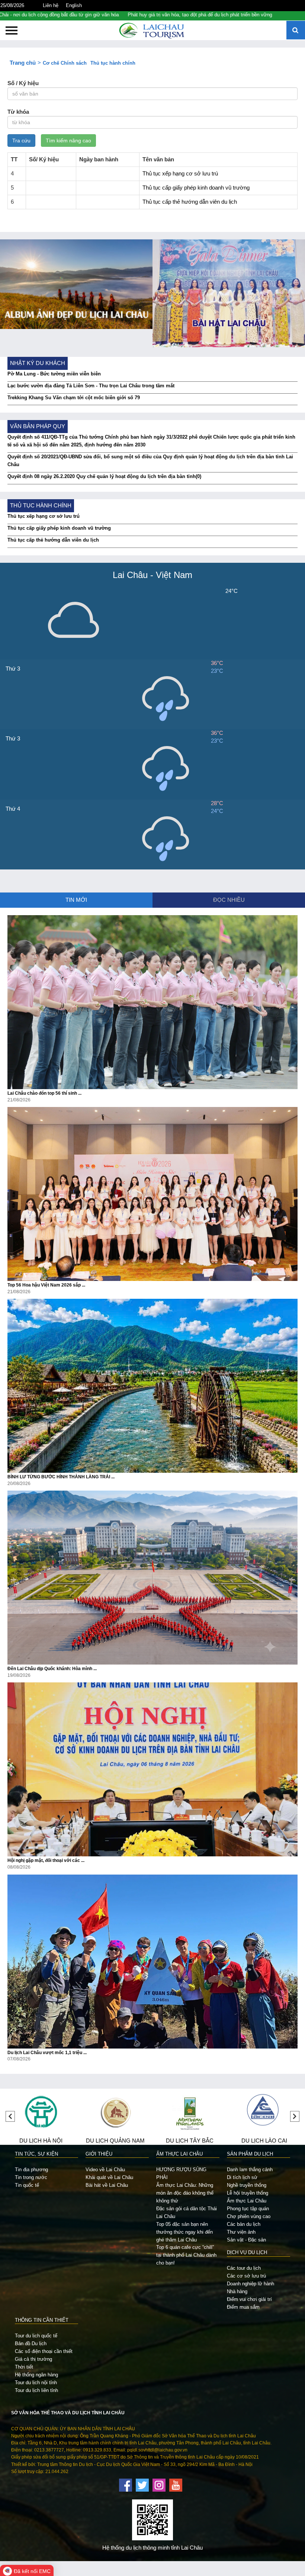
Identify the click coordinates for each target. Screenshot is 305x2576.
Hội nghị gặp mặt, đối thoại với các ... (46, 1860)
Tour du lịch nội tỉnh (36, 2383)
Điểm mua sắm (243, 2307)
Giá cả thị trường (33, 2359)
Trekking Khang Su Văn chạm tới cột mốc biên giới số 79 (74, 398)
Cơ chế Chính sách (65, 63)
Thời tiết (24, 2367)
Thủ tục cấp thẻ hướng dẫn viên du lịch (190, 202)
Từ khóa (18, 112)
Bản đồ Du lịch (31, 2343)
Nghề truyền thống (247, 2185)
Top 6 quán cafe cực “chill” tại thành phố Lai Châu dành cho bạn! (186, 2255)
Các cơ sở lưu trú (246, 2276)
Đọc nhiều (229, 900)
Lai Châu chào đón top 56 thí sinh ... (44, 1093)
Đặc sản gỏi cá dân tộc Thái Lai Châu (187, 2212)
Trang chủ (23, 63)
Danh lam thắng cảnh (250, 2170)
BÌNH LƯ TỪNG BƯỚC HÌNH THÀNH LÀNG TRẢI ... (61, 1477)
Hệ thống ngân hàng (36, 2375)
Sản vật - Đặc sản (246, 2240)
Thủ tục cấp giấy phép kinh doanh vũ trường (196, 188)
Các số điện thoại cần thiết (44, 2351)
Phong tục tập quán (248, 2209)
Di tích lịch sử (242, 2177)
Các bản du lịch (244, 2224)
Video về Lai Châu (105, 2170)
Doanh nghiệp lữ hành (251, 2284)
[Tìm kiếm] (296, 31)
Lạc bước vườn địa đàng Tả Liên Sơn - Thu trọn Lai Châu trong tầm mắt (91, 386)
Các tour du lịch (244, 2268)
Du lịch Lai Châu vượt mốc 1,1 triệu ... (47, 2053)
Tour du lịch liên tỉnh (36, 2390)
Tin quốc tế (27, 2185)
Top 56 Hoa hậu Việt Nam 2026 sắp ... (46, 1285)
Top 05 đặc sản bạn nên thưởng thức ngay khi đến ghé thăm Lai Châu (184, 2232)
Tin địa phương (31, 2170)
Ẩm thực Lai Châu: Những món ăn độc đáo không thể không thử (185, 2193)
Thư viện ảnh (241, 2232)
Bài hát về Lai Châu (107, 2185)
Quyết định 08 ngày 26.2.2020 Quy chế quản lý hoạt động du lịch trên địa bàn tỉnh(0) (104, 476)
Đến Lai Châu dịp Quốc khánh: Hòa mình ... (52, 1669)
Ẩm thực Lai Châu (247, 2201)
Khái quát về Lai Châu (109, 2177)
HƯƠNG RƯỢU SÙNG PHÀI (181, 2173)
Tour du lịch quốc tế (36, 2336)
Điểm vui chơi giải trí (249, 2299)
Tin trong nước (31, 2177)
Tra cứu (21, 141)
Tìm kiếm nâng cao (68, 141)
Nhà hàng (237, 2291)
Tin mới (76, 900)
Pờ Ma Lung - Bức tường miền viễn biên (54, 374)
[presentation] (10, 2116)
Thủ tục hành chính (113, 63)
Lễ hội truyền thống (248, 2193)
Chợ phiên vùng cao (249, 2216)
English (74, 5)
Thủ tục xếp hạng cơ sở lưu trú (180, 174)
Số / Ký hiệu (23, 83)
